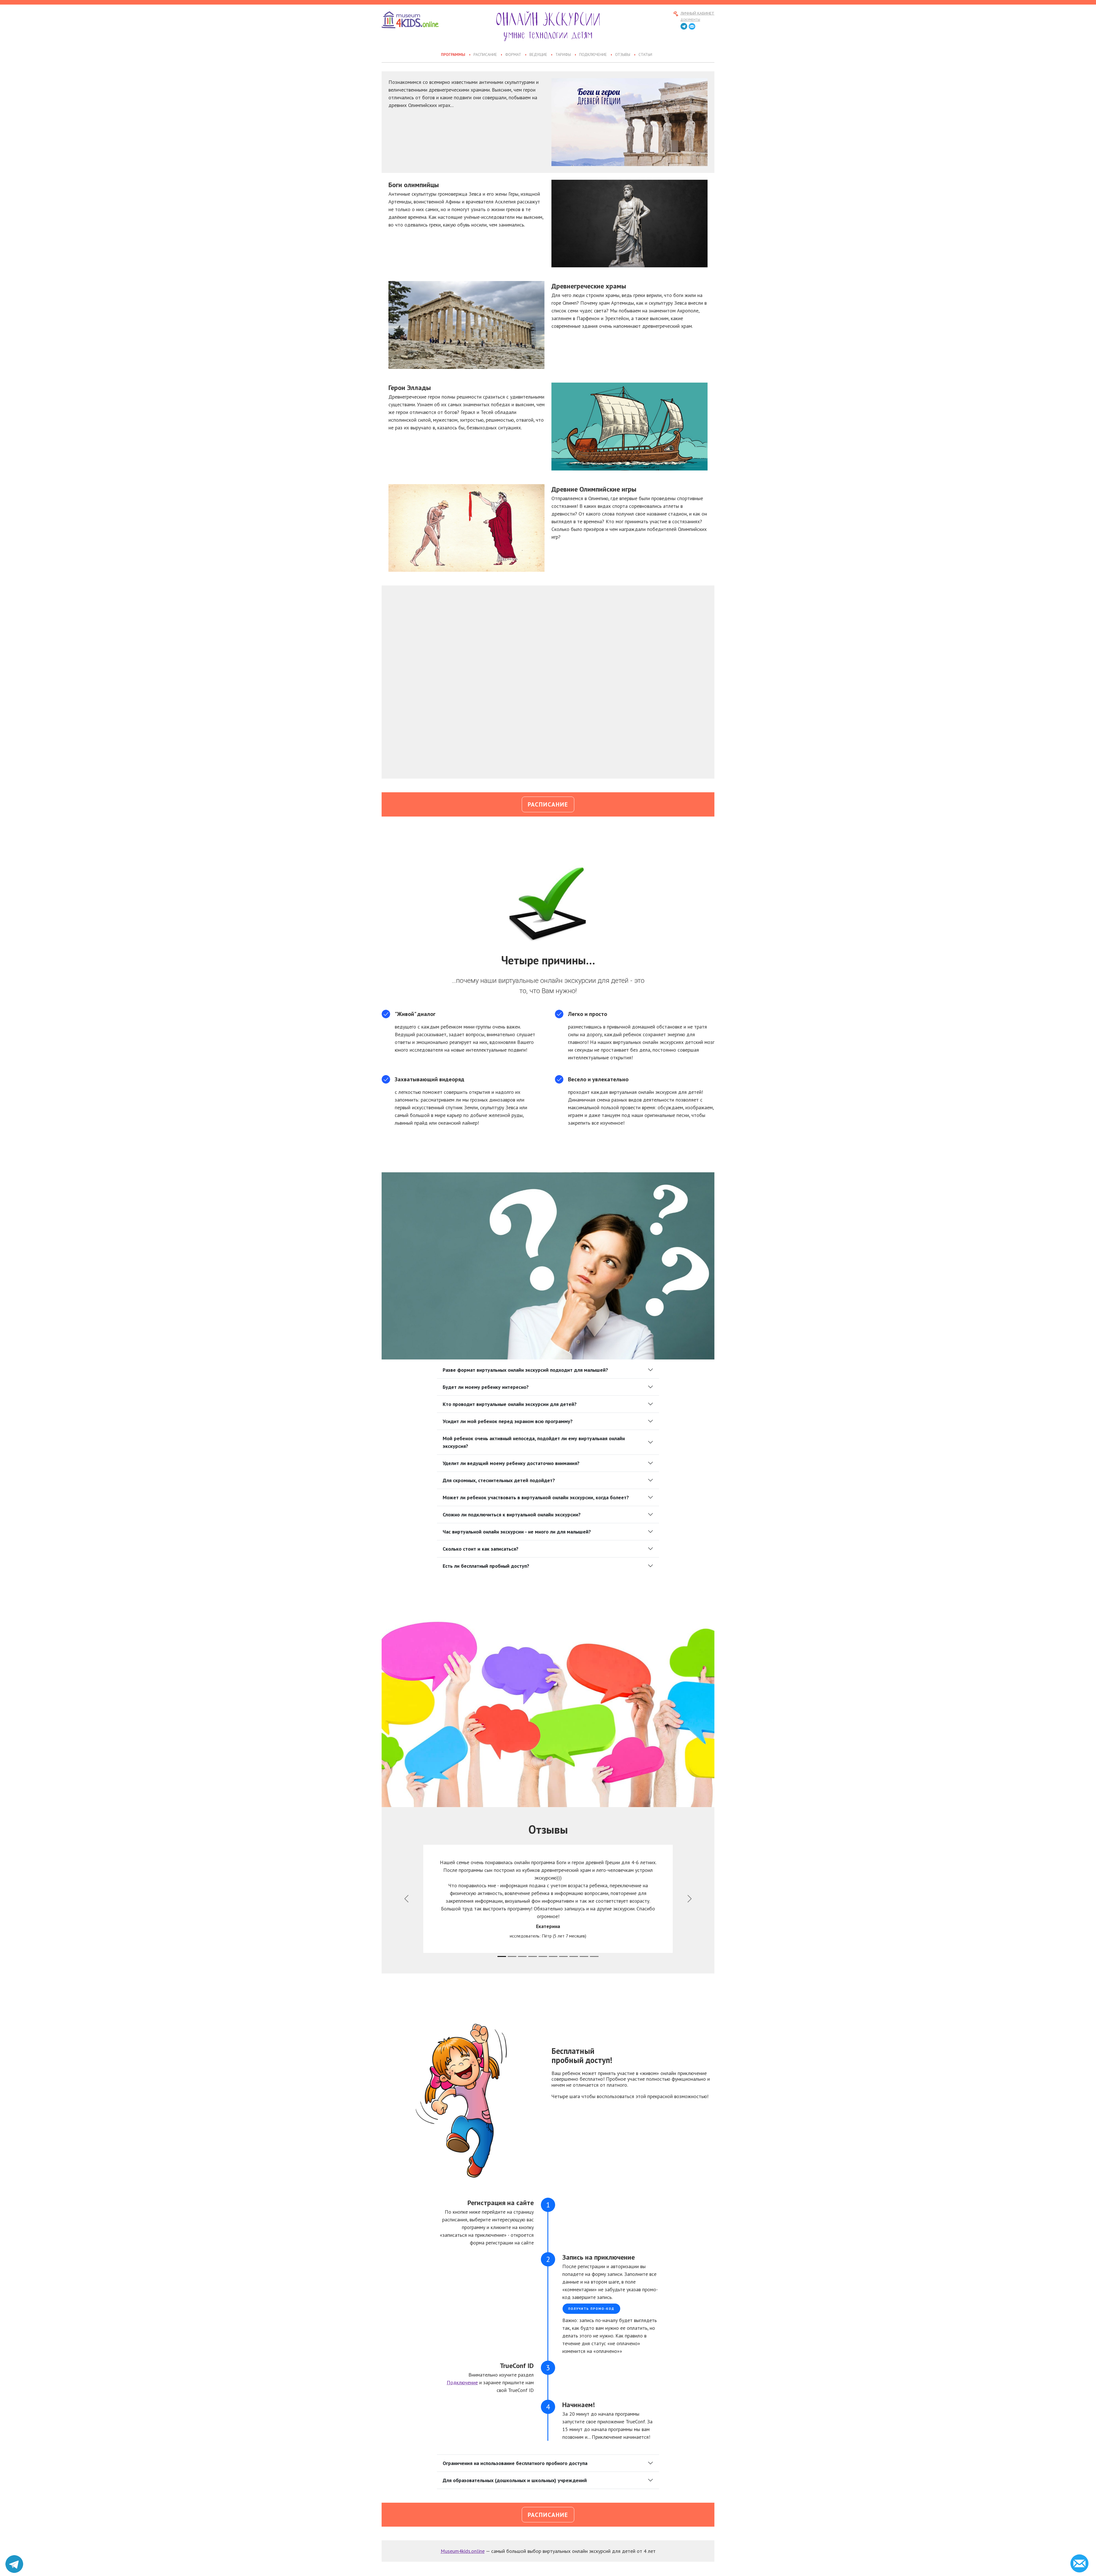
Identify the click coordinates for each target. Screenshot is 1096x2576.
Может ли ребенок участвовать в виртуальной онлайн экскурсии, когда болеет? (536, 1497)
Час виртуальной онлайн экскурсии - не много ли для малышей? (517, 1532)
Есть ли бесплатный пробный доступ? (486, 1566)
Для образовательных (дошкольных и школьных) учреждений (515, 2480)
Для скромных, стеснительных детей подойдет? (499, 1480)
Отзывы (623, 55)
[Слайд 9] (594, 1956)
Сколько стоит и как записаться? (480, 1549)
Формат (513, 55)
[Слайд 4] (543, 1956)
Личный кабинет (697, 14)
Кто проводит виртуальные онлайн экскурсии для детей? (510, 1404)
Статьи (645, 55)
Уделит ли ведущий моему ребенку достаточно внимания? (511, 1463)
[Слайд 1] (512, 1956)
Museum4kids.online (463, 2551)
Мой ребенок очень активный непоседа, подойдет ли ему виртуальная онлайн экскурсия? (534, 1442)
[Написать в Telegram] (14, 2564)
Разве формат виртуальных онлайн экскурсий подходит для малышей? (525, 1370)
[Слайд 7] (574, 1956)
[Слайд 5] (553, 1956)
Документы (690, 20)
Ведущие (538, 55)
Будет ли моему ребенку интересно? (486, 1387)
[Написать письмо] (692, 27)
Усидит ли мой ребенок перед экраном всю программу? (508, 1421)
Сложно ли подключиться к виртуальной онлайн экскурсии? (512, 1515)
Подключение (593, 55)
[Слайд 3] (533, 1956)
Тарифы (563, 55)
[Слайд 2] (522, 1956)
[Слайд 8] (584, 1956)
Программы (453, 55)
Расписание (485, 55)
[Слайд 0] (502, 1956)
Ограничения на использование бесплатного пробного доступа (515, 2463)
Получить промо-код (591, 2309)
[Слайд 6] (563, 1956)
